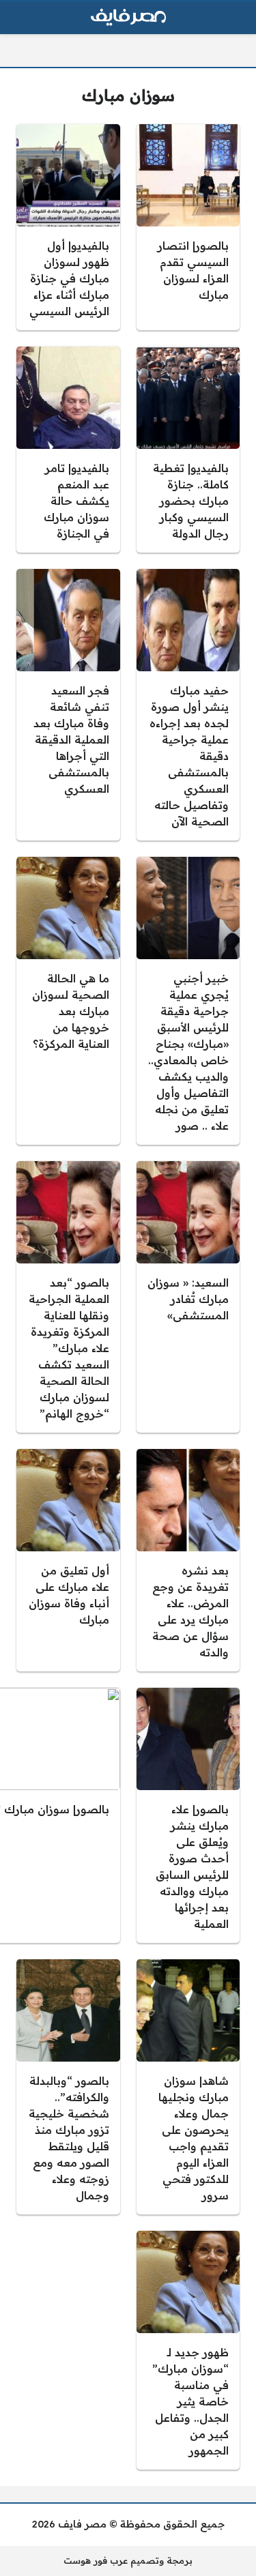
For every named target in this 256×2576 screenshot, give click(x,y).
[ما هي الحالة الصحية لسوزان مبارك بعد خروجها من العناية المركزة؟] (68, 1001)
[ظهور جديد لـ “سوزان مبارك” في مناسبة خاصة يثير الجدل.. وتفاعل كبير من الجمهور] (188, 2350)
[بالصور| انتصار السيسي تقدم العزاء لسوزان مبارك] (188, 227)
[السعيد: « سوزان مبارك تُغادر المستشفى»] (188, 1297)
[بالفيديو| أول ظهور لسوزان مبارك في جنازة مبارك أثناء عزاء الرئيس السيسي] (68, 227)
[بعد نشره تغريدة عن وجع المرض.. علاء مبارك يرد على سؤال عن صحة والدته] (188, 1560)
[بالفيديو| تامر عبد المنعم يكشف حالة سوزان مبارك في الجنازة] (68, 450)
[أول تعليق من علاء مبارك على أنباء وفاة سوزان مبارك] (68, 1560)
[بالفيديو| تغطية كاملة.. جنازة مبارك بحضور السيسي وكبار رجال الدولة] (188, 450)
